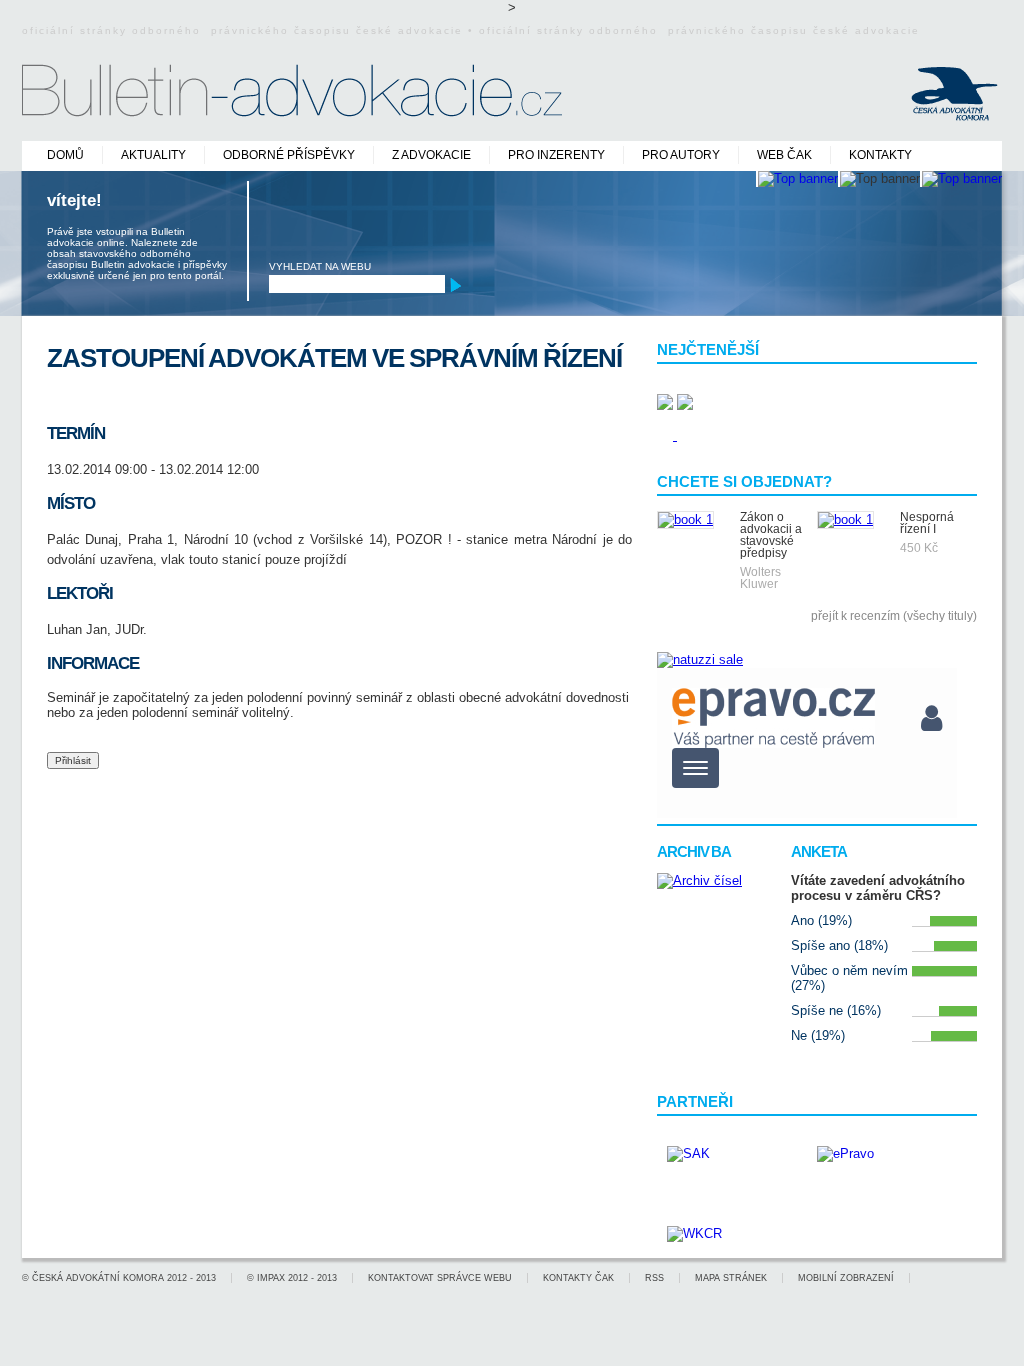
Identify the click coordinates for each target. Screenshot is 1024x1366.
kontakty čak (578, 1278)
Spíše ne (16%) (836, 1010)
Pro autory (681, 155)
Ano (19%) (821, 920)
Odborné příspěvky (289, 155)
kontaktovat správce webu (440, 1278)
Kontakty (880, 155)
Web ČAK (784, 155)
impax (271, 1278)
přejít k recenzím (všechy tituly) (894, 616)
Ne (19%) (818, 1035)
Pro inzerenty (556, 155)
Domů (65, 155)
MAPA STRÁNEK (731, 1278)
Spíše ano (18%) (839, 945)
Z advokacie (431, 155)
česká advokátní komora (98, 1278)
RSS (654, 1278)
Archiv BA (694, 851)
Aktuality (153, 155)
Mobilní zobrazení (846, 1278)
